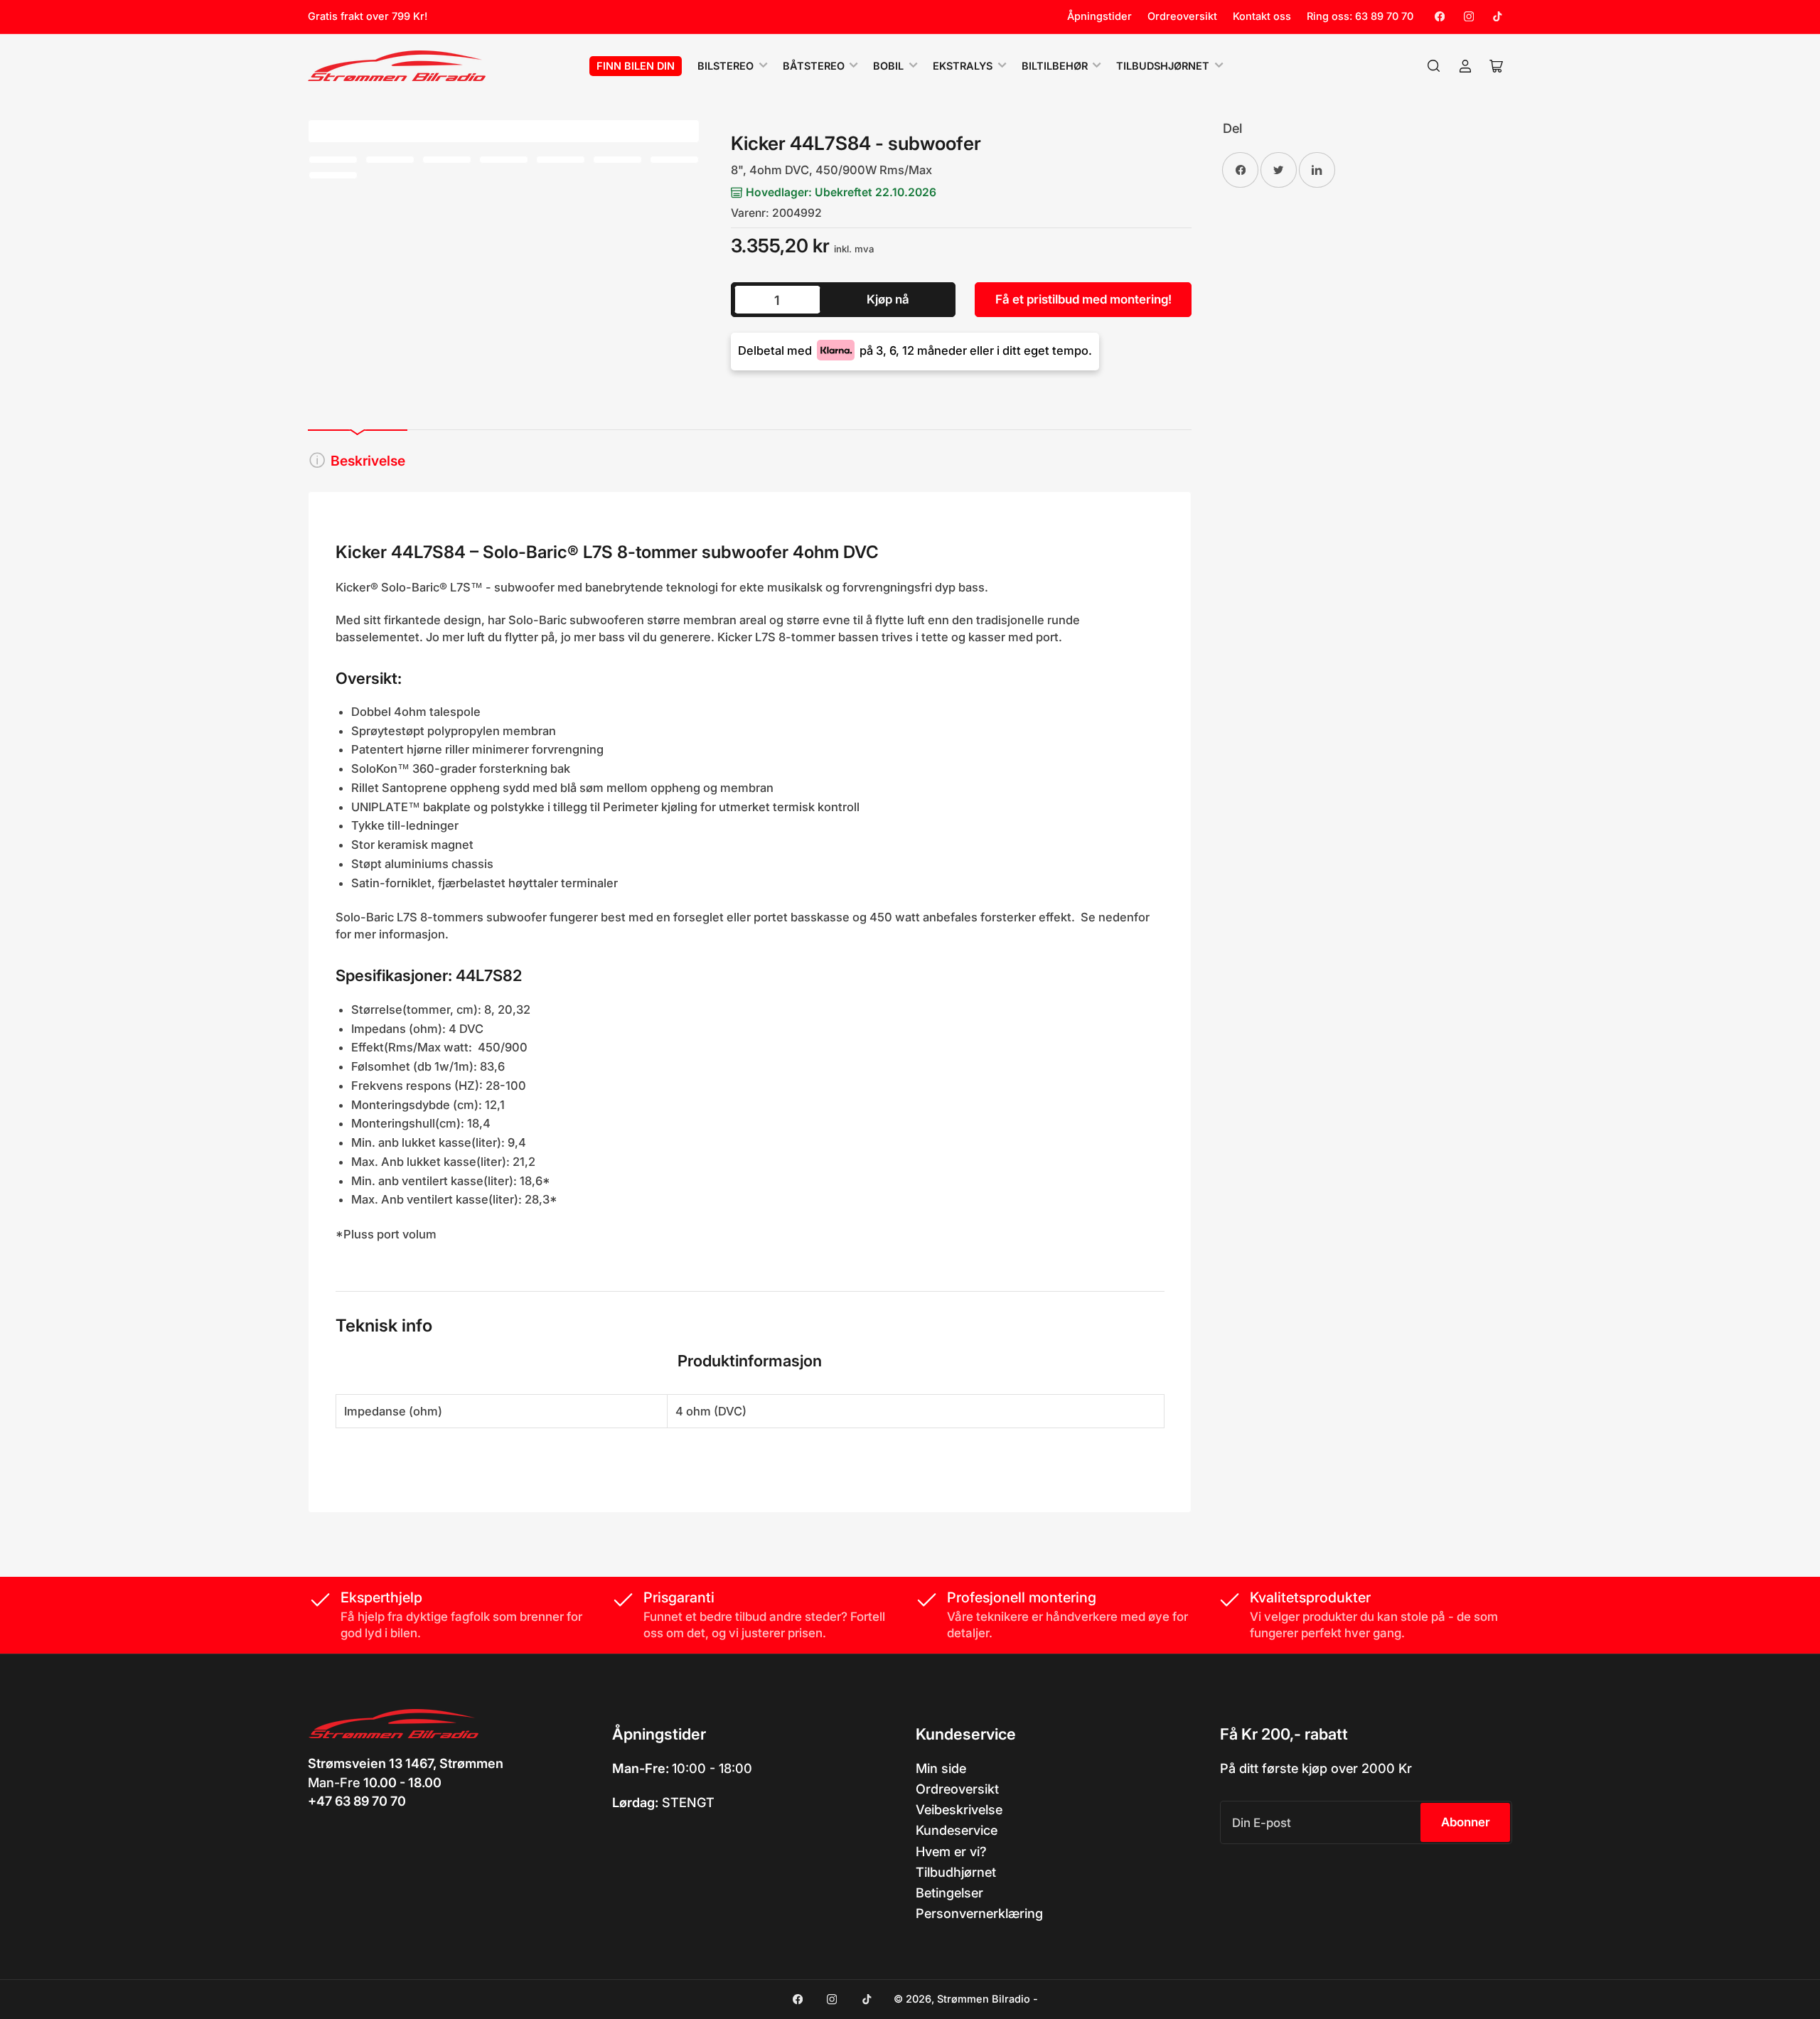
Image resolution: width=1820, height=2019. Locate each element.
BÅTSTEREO (814, 66)
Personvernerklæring (979, 1913)
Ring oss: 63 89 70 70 (1360, 16)
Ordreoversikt (1182, 16)
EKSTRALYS (963, 66)
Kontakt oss (1262, 16)
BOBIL (888, 66)
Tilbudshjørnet (1163, 66)
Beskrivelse (368, 461)
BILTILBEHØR (1055, 66)
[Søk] (1434, 66)
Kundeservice (957, 1830)
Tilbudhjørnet (956, 1872)
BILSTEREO (726, 66)
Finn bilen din (636, 66)
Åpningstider (1099, 16)
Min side (941, 1768)
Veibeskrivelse (959, 1809)
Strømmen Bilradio (984, 1999)
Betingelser (949, 1892)
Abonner (1466, 1822)
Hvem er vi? (951, 1851)
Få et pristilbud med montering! (1083, 299)
